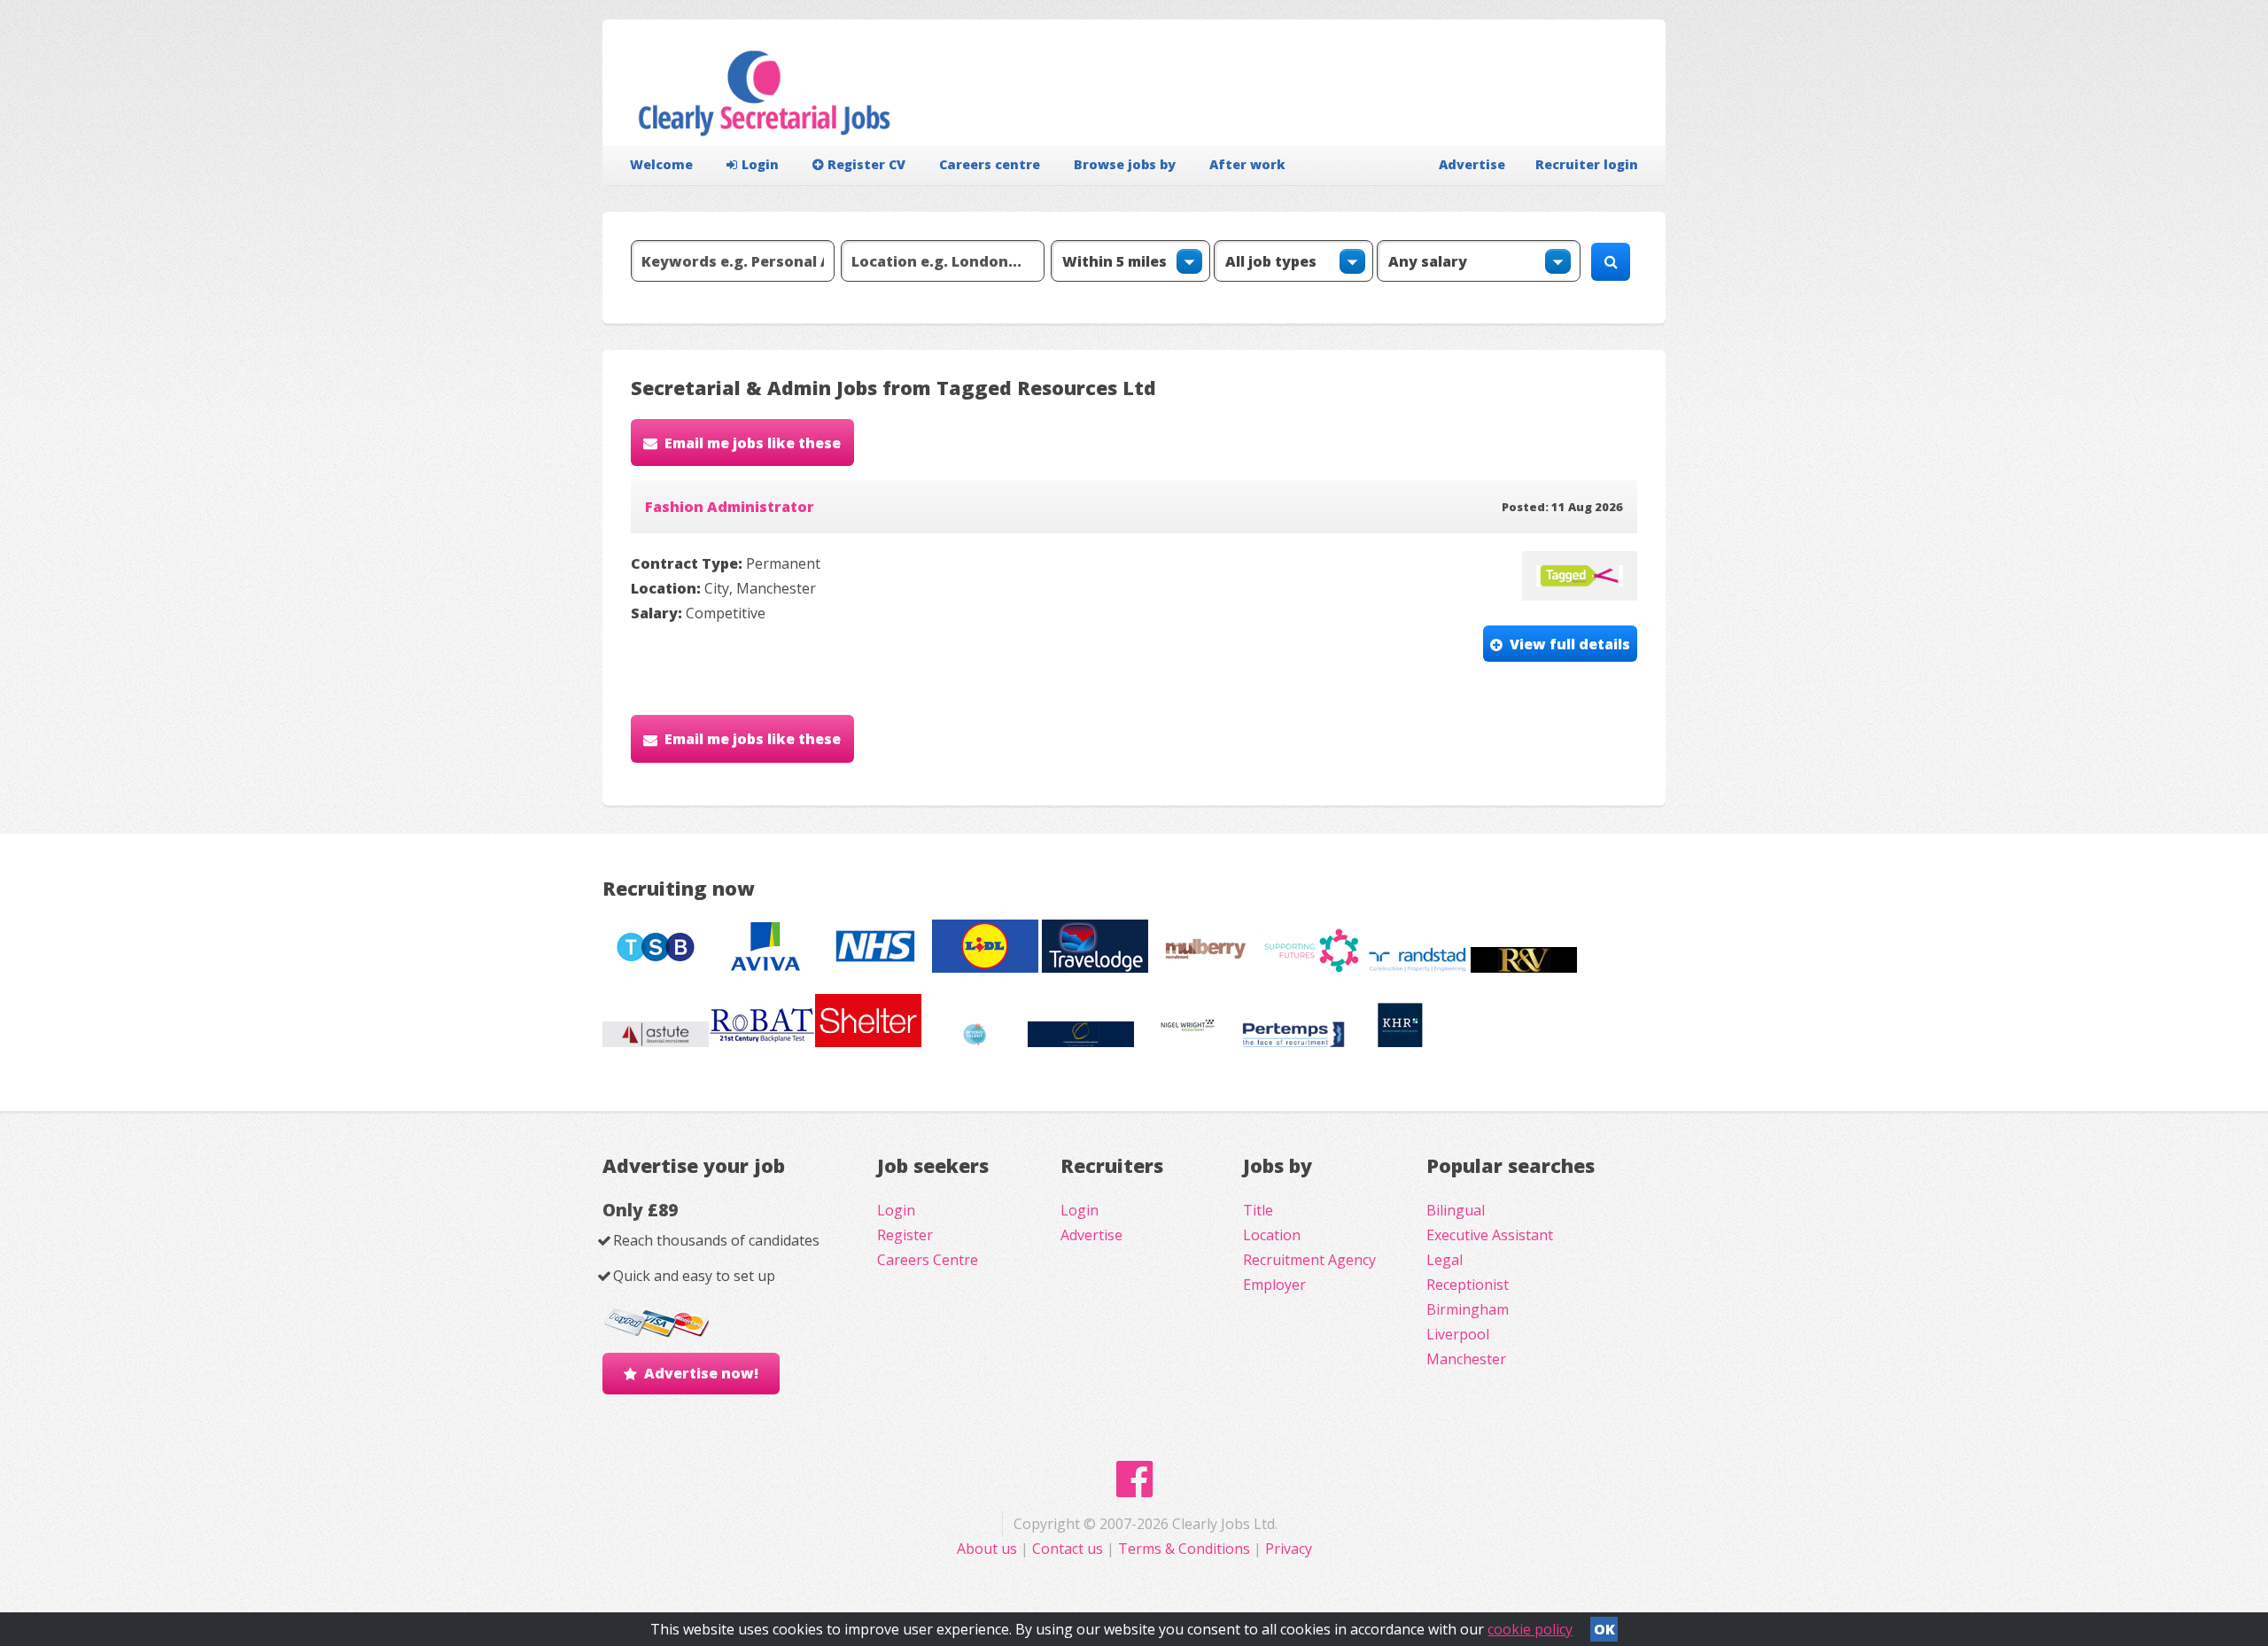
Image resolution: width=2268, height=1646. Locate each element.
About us (989, 1549)
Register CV (866, 164)
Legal (1445, 1260)
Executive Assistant (1490, 1235)
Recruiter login (1587, 164)
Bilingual (1456, 1210)
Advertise (1472, 164)
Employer (1274, 1285)
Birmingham (1468, 1309)
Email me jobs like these (753, 443)
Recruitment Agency (1309, 1260)
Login (760, 164)
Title (1258, 1210)
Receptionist (1468, 1285)
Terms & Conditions (1184, 1549)
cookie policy (1530, 1629)
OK (1604, 1629)
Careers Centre (928, 1260)
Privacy (1289, 1549)
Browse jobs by (1125, 164)
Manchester (1466, 1359)
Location (1272, 1235)
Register (905, 1235)
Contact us (1069, 1549)
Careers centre (990, 164)
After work (1247, 164)
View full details (1570, 644)
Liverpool (1458, 1334)
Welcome (661, 164)
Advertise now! (701, 1373)
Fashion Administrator (730, 507)
